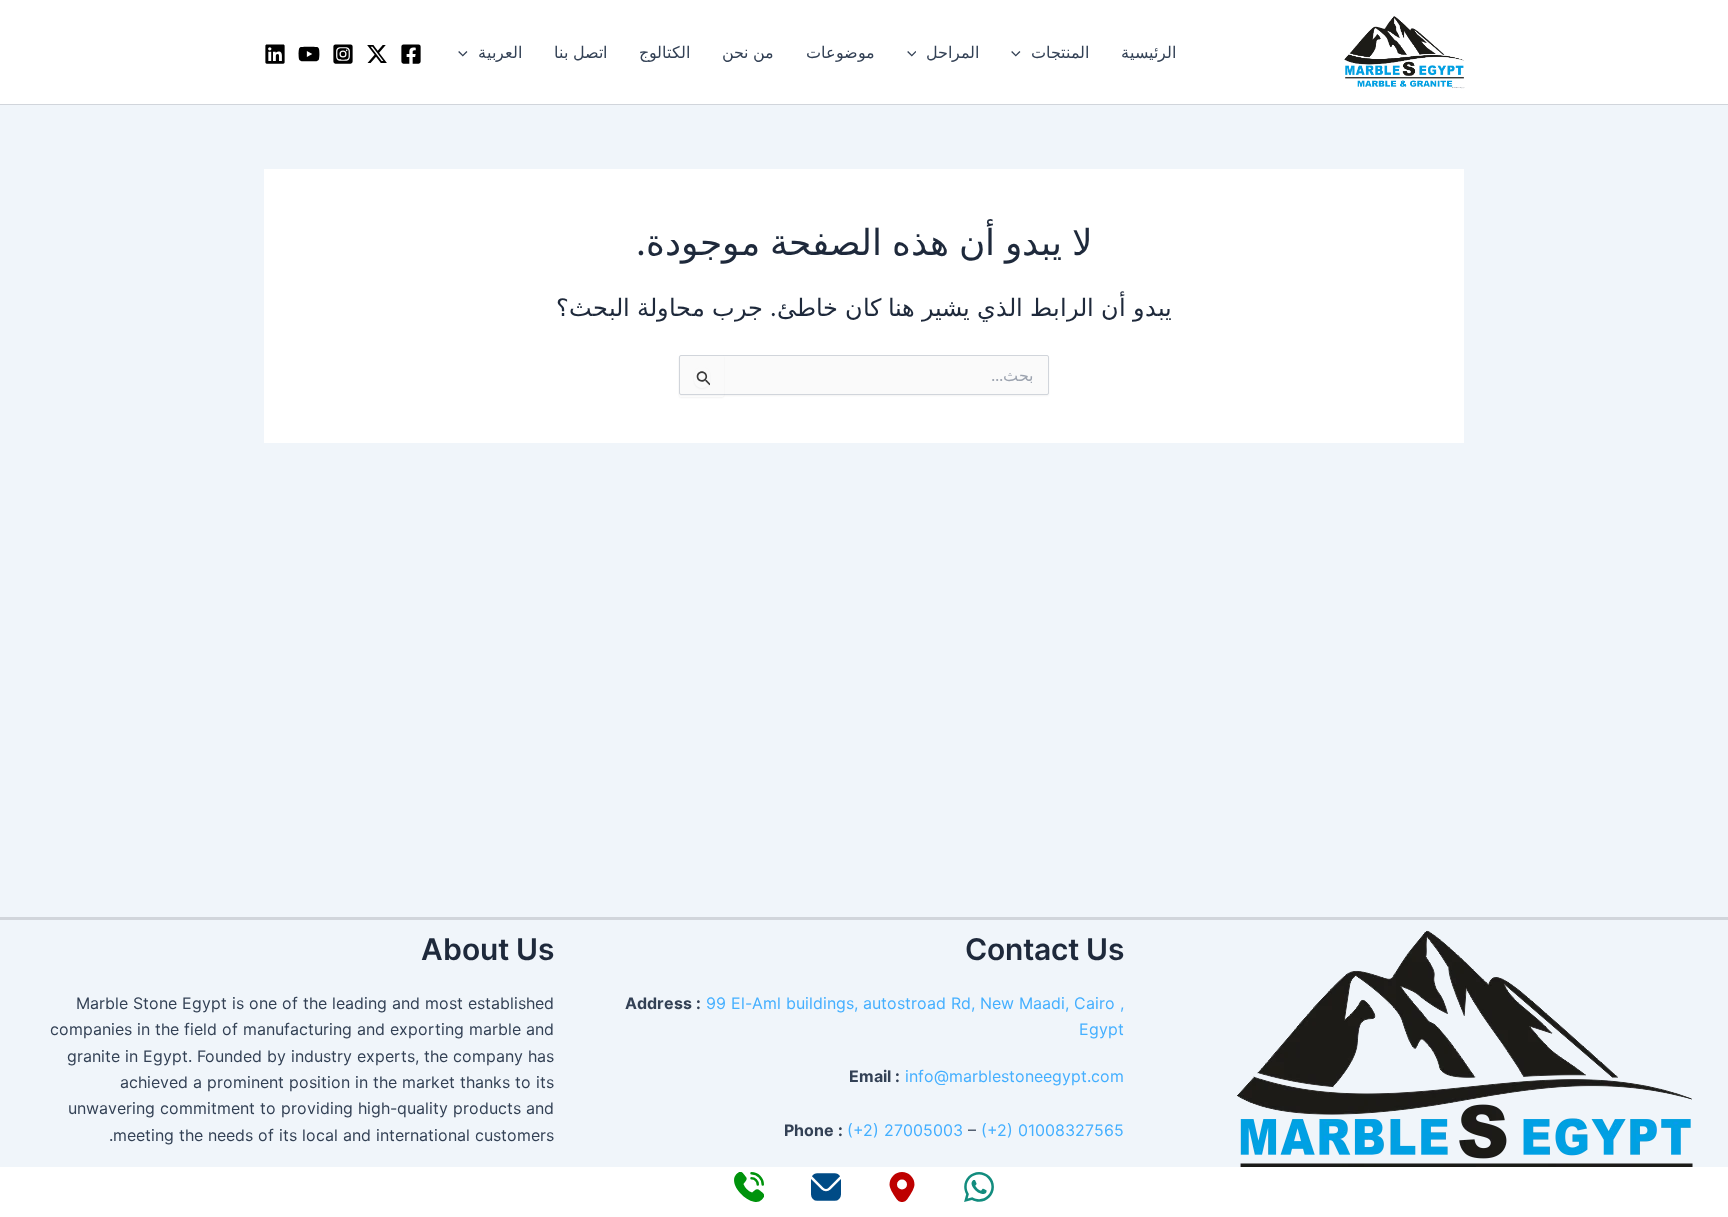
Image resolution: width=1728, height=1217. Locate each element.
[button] (1021, 52)
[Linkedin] (275, 54)
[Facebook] (411, 54)
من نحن (748, 52)
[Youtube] (309, 54)
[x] (377, 54)
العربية (500, 52)
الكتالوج (664, 52)
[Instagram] (343, 54)
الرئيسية (1148, 52)
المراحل (952, 52)
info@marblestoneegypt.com (1014, 1076)
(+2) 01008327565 (1052, 1130)
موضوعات (840, 52)
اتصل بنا (580, 52)
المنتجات (1060, 52)
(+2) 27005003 (905, 1130)
